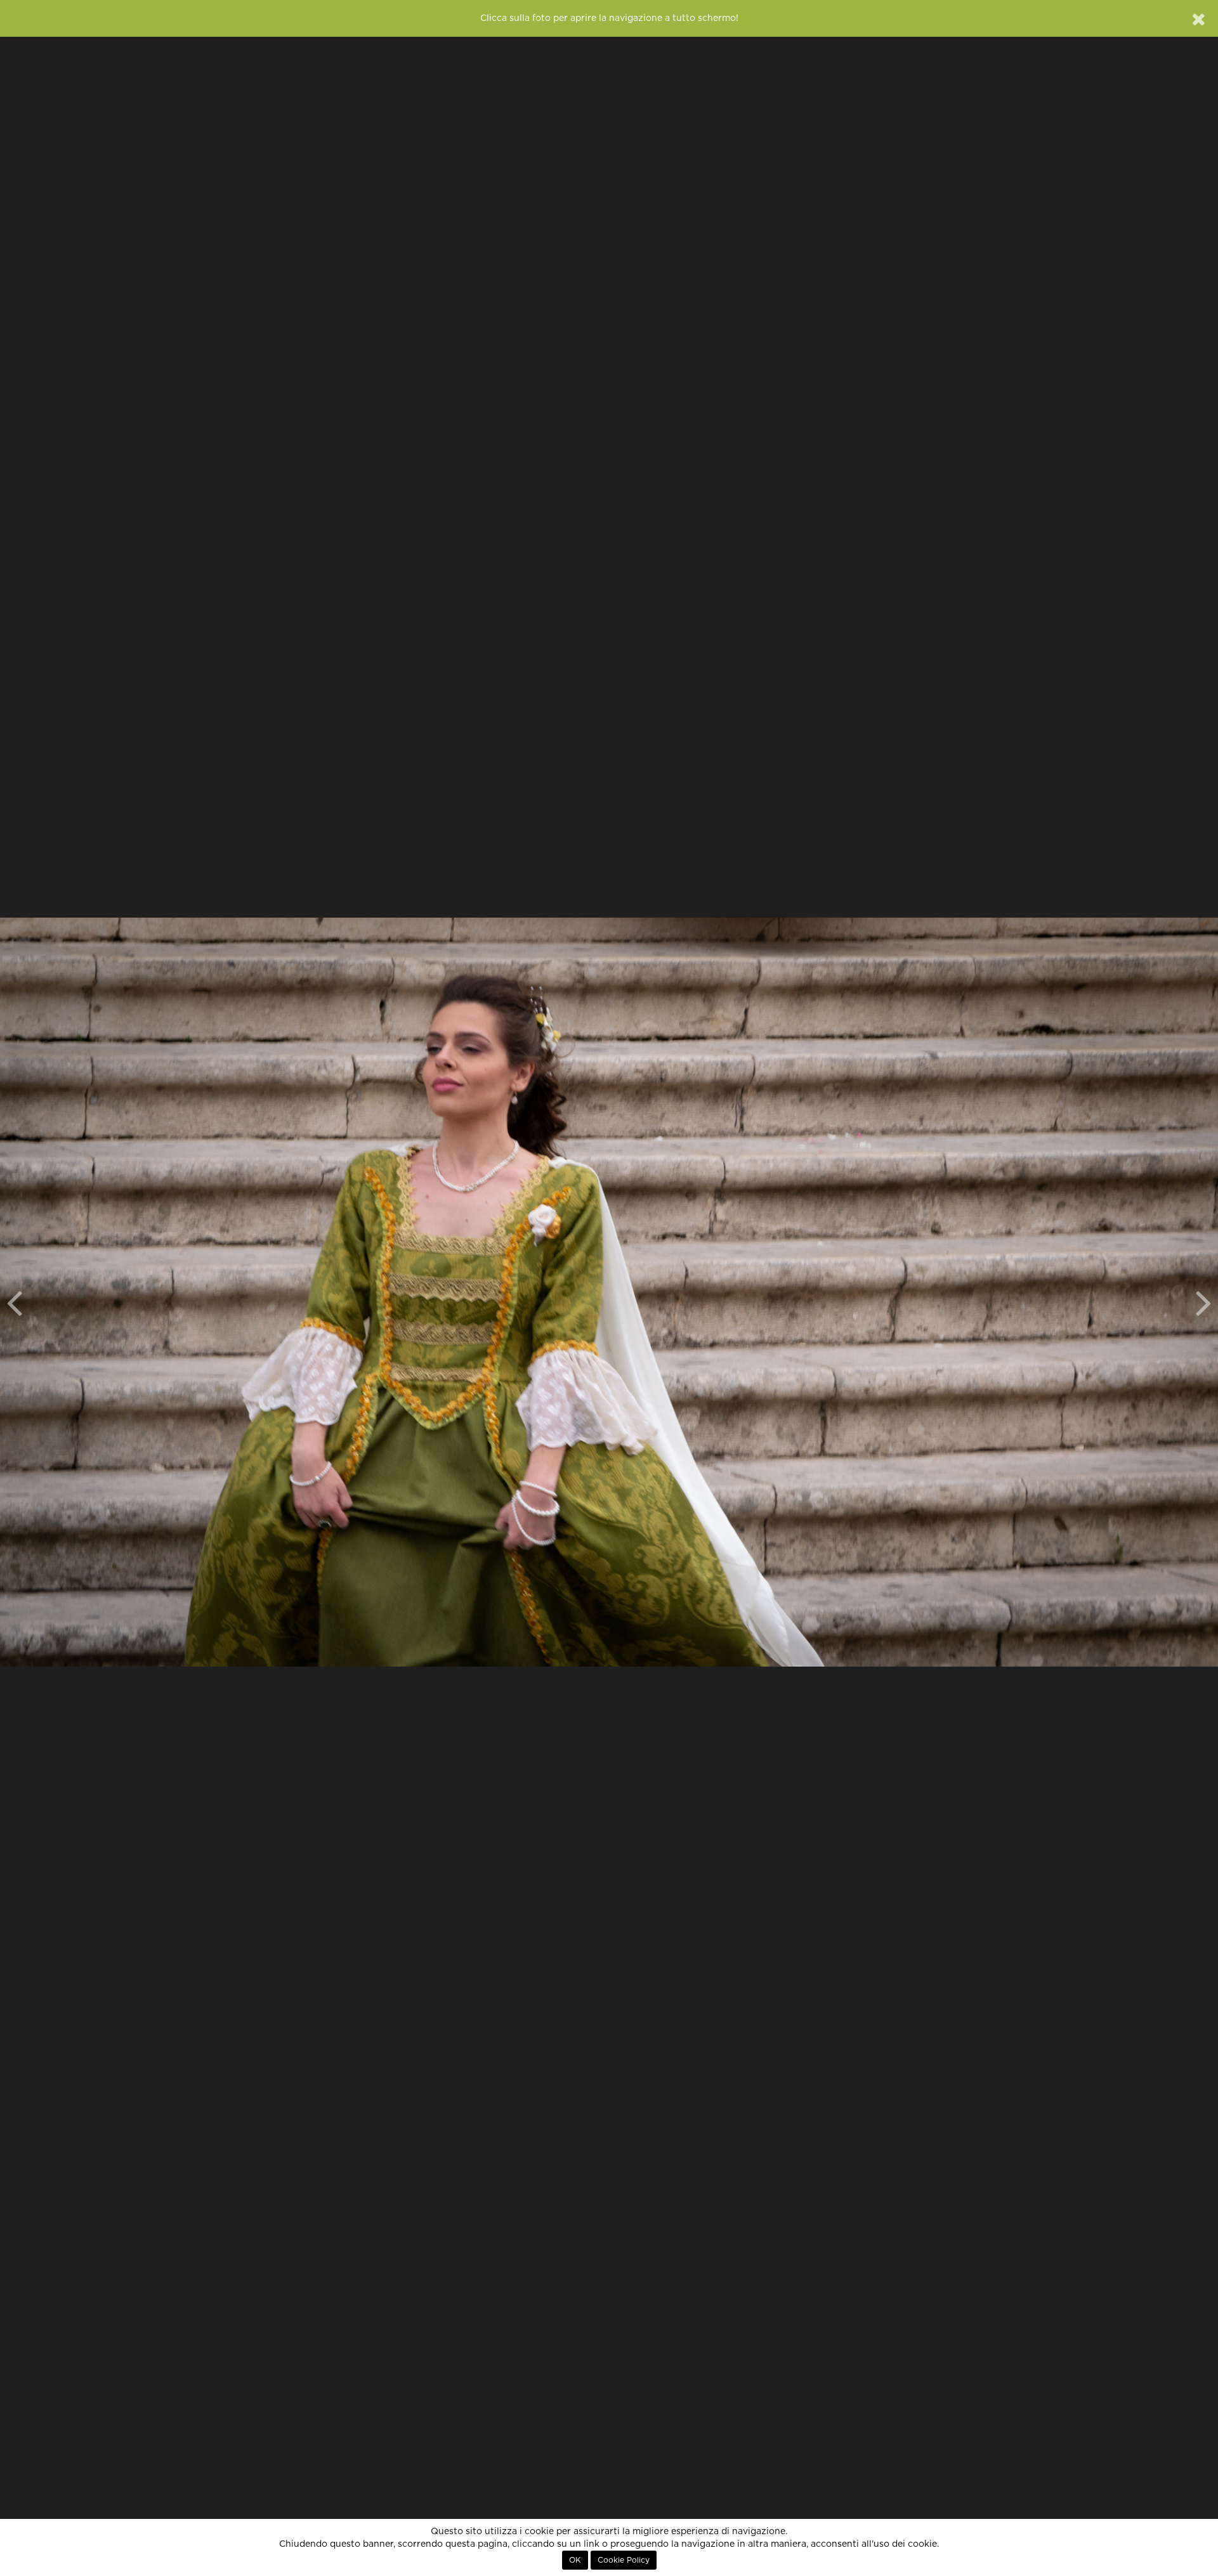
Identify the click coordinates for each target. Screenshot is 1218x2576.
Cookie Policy (624, 2560)
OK (575, 2560)
